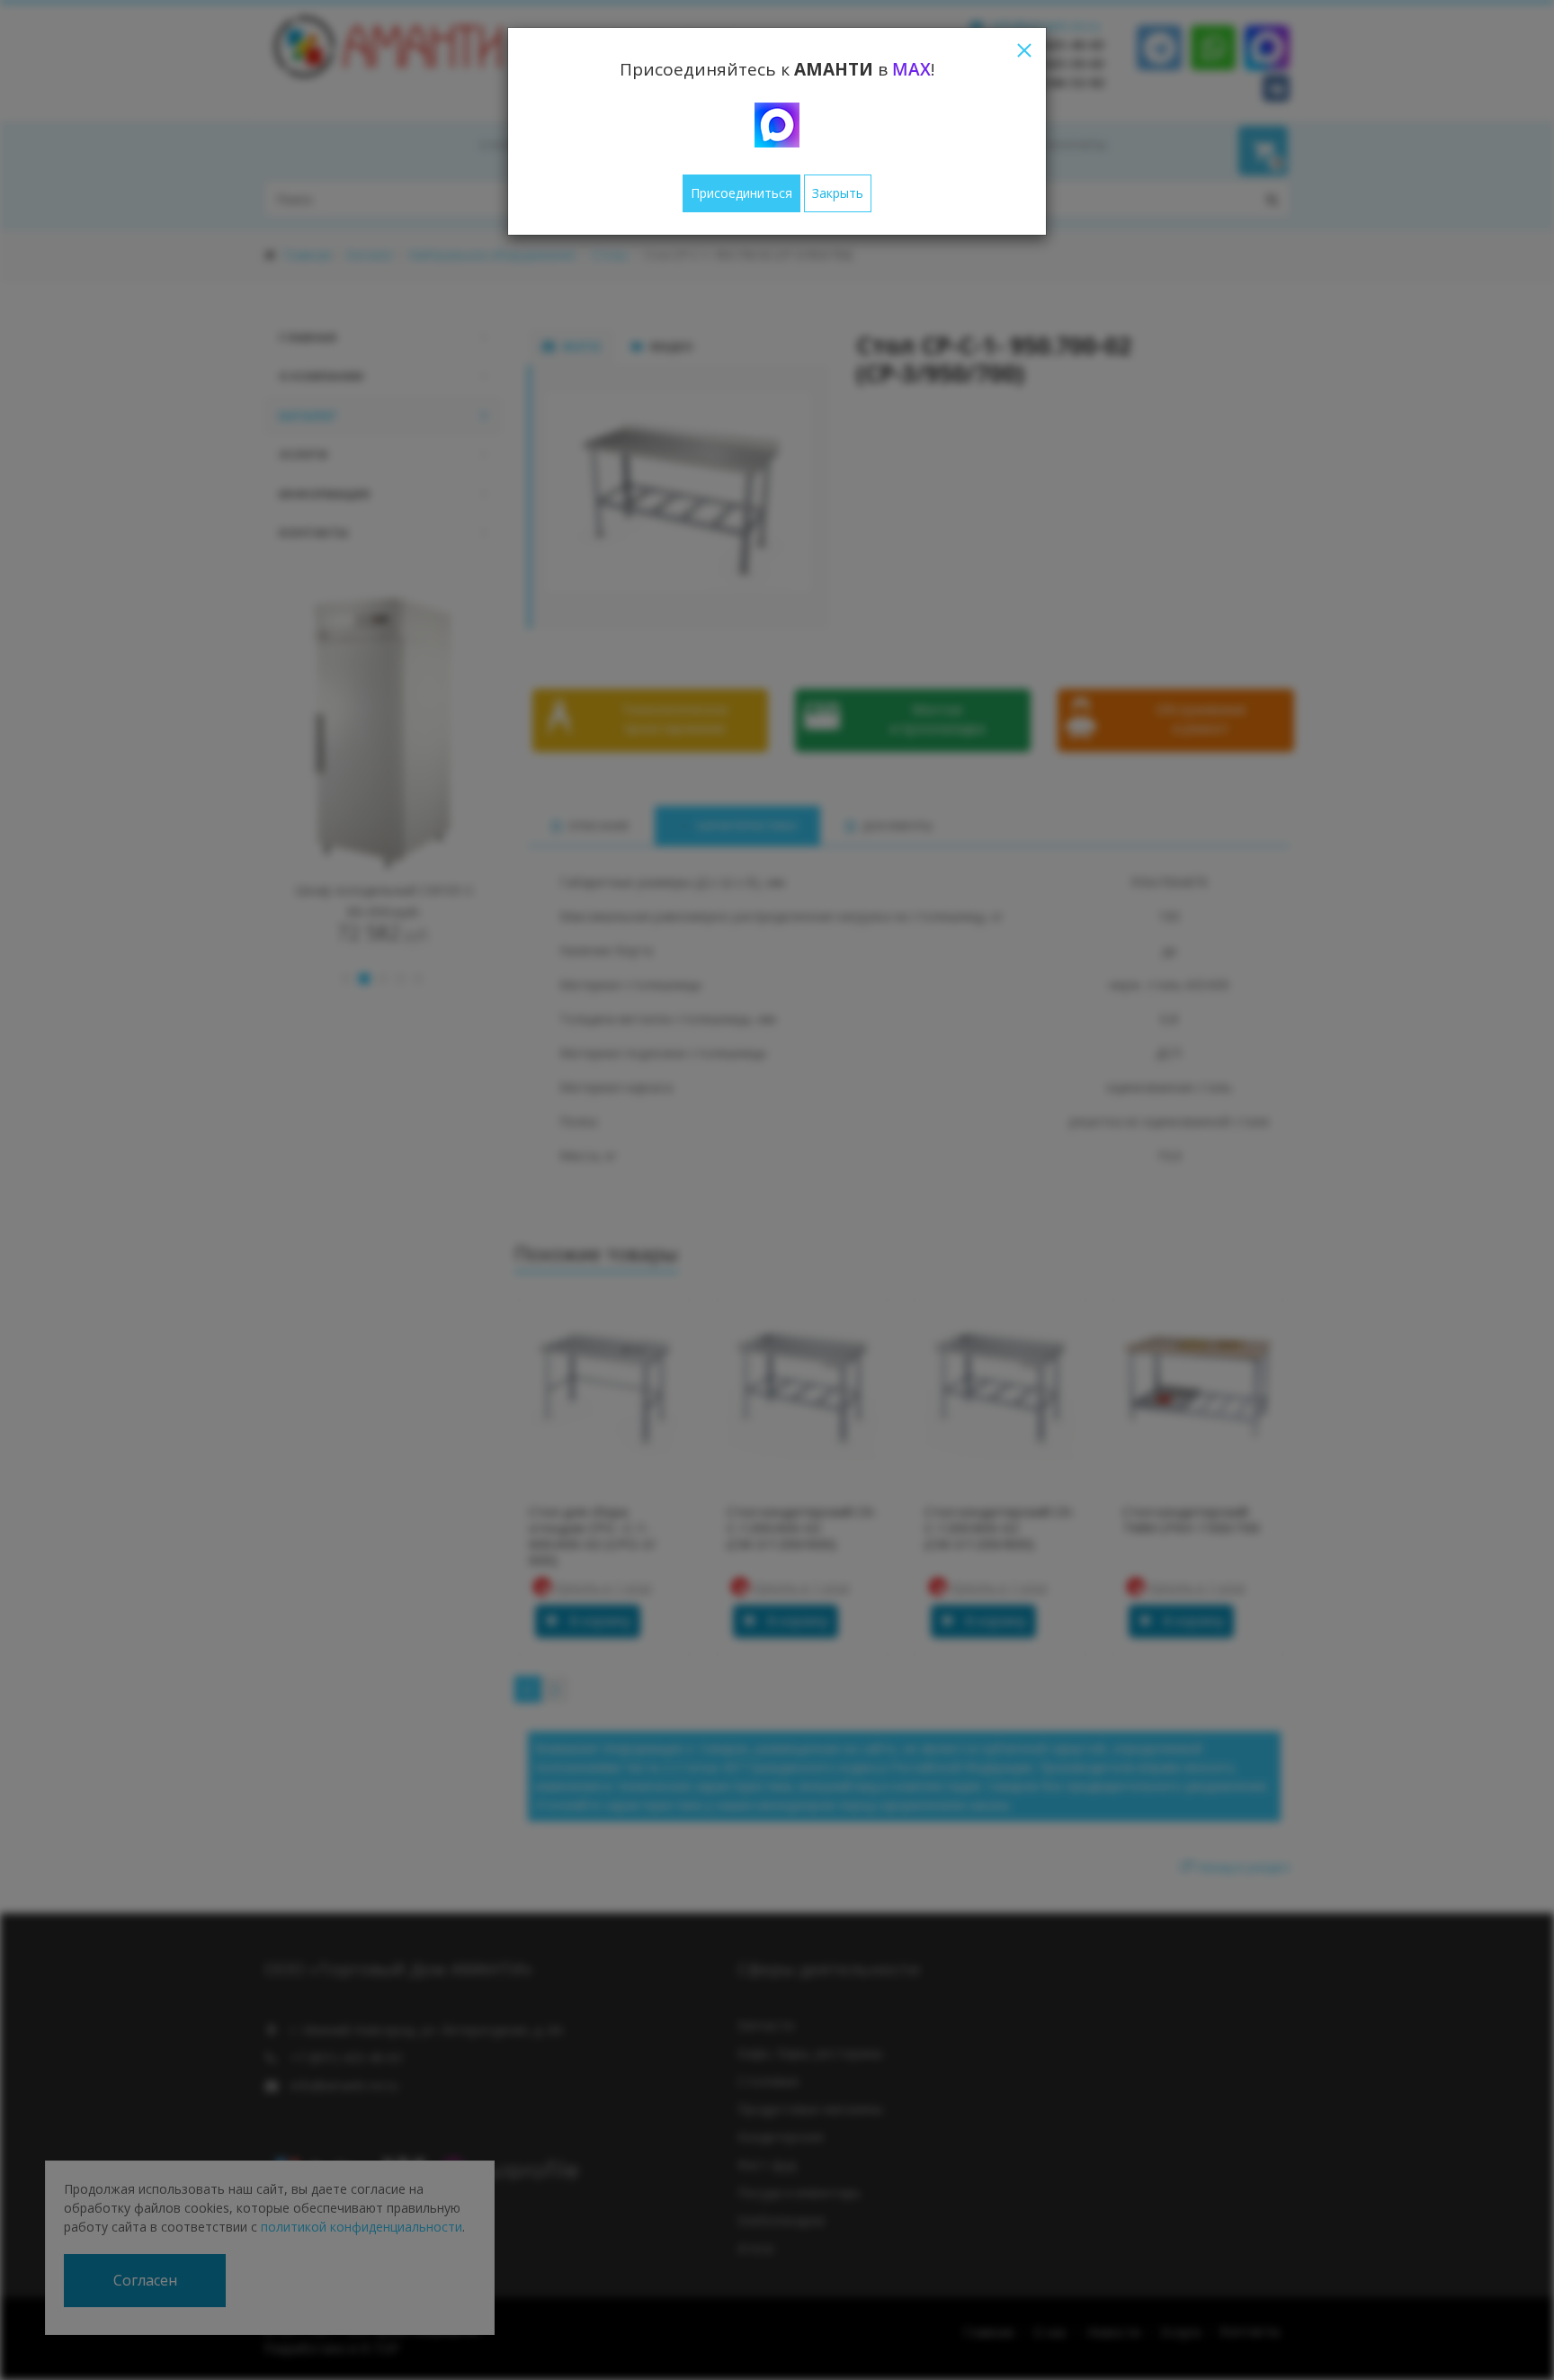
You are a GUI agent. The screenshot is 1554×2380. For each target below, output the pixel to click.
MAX (911, 69)
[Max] (777, 125)
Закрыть (838, 193)
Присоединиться (741, 193)
